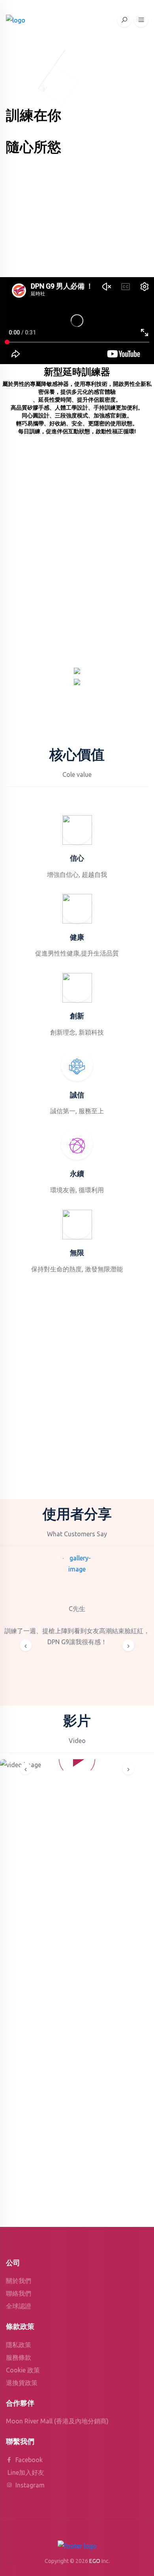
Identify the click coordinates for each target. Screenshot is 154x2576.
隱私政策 (19, 2345)
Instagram (29, 2485)
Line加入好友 (26, 2472)
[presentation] (26, 1645)
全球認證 (19, 2306)
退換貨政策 (22, 2383)
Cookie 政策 (23, 2370)
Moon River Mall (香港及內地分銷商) (57, 2421)
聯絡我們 (19, 2293)
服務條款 (19, 2357)
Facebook (28, 2460)
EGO (95, 2561)
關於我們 (19, 2281)
